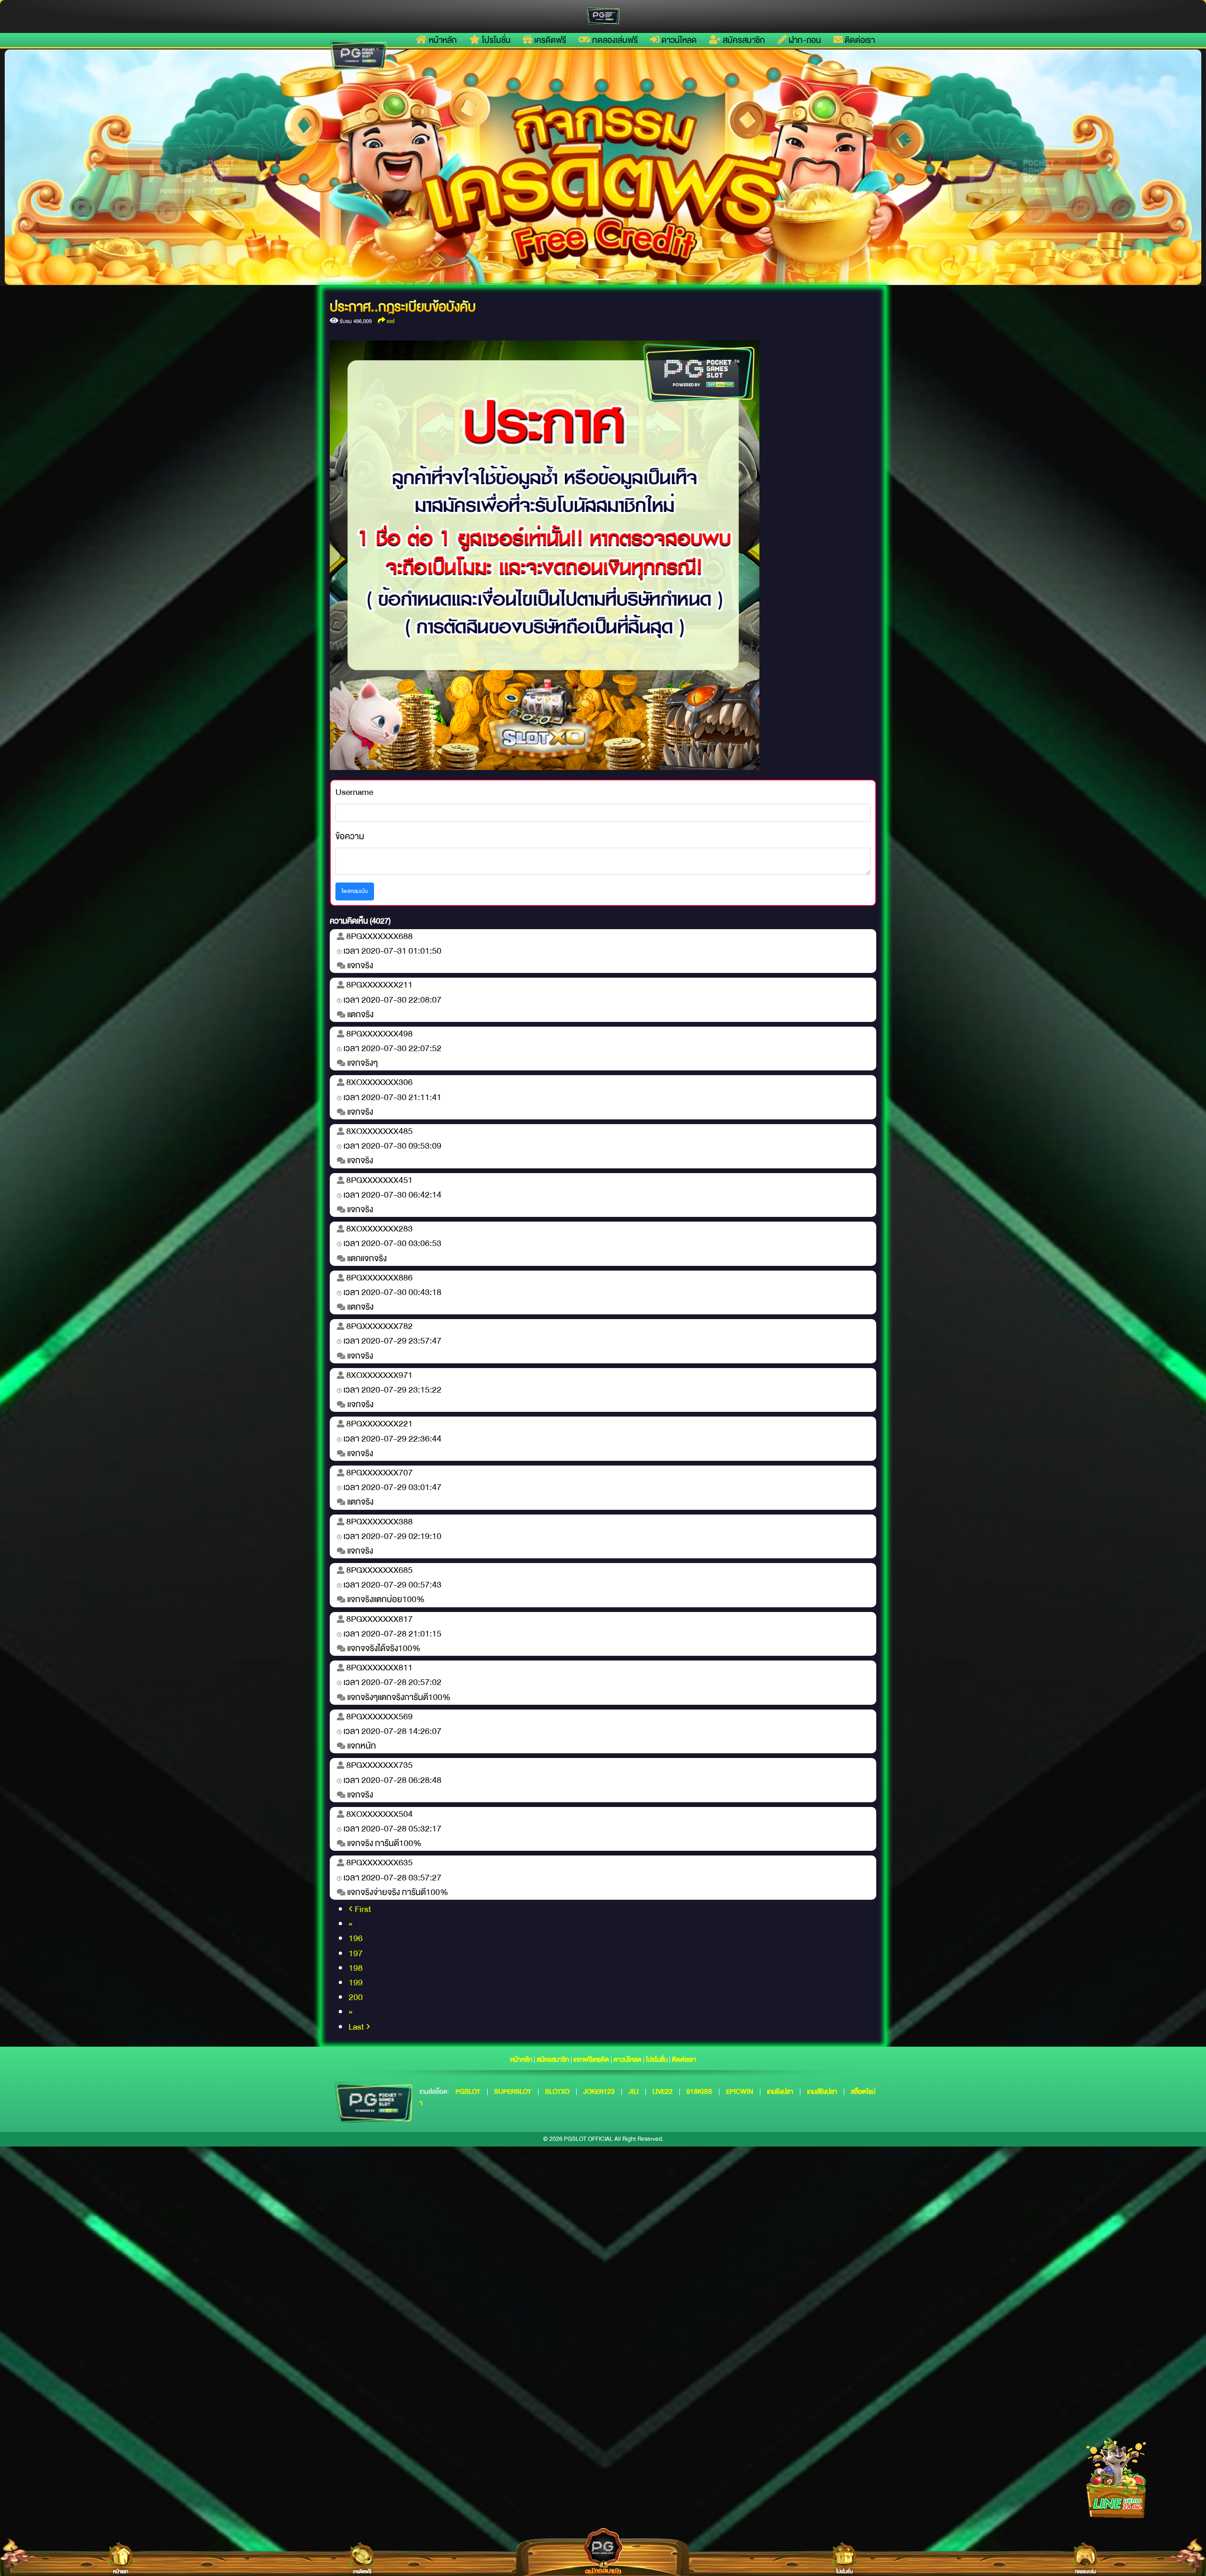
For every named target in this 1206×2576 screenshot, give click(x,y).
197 (356, 1953)
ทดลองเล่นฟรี (614, 40)
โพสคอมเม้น (355, 891)
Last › (359, 2027)
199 (356, 1983)
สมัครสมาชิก (743, 40)
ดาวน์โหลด (678, 40)
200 (356, 1997)
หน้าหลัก (442, 40)
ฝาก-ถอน (804, 40)
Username (354, 792)
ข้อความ (350, 837)
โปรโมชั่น (495, 40)
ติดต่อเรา (859, 40)
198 (356, 1968)
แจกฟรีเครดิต (591, 2059)
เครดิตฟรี (549, 40)
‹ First (360, 1909)
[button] (94, 167)
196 (356, 1938)
